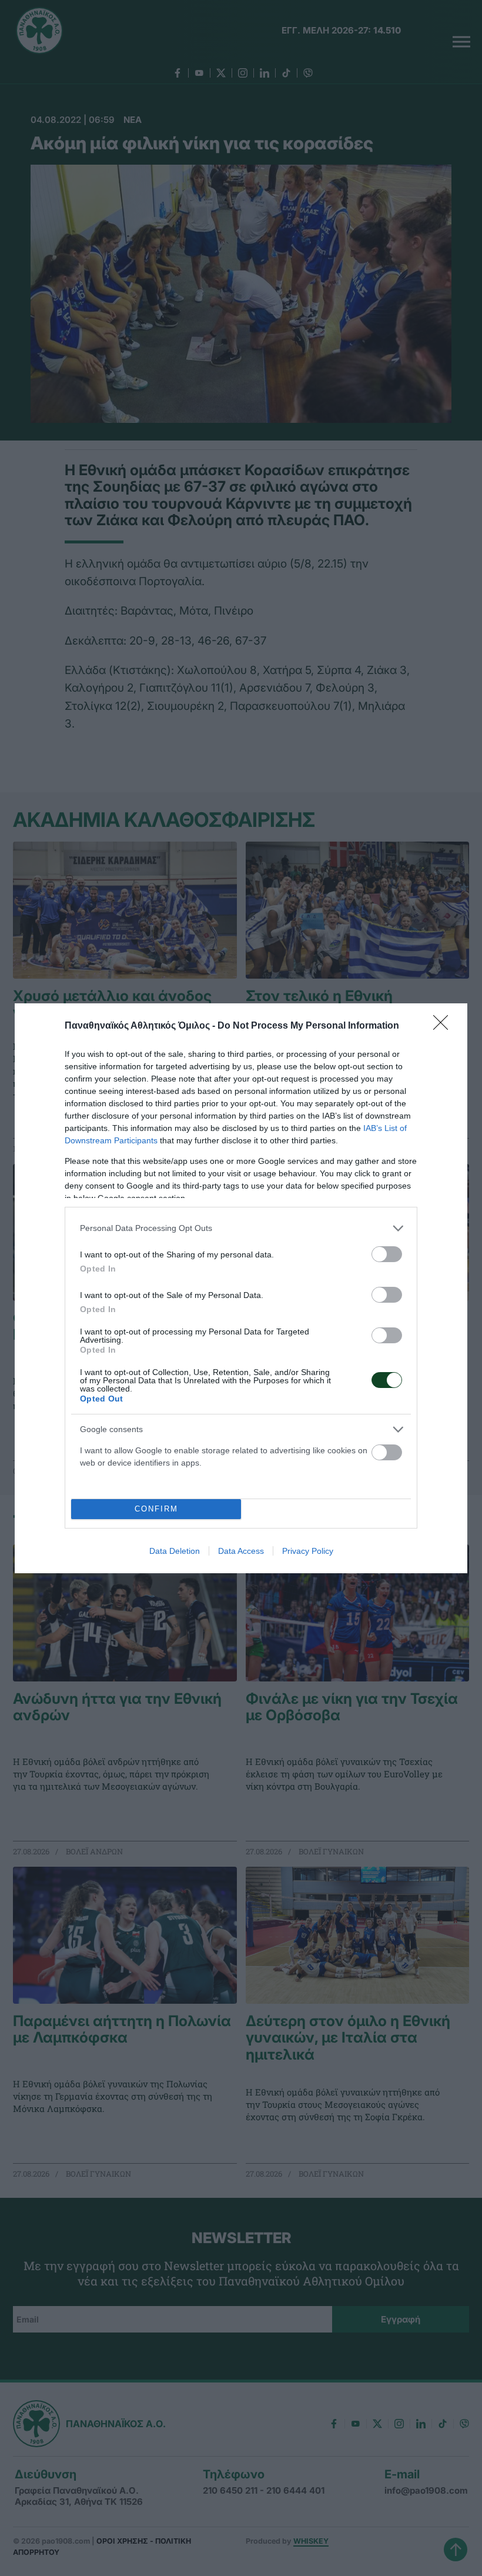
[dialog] (241, 1288)
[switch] (387, 1254)
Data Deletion (175, 1551)
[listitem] (241, 1228)
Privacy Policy (308, 1551)
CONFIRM (156, 1509)
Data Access (241, 1551)
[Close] (444, 1026)
